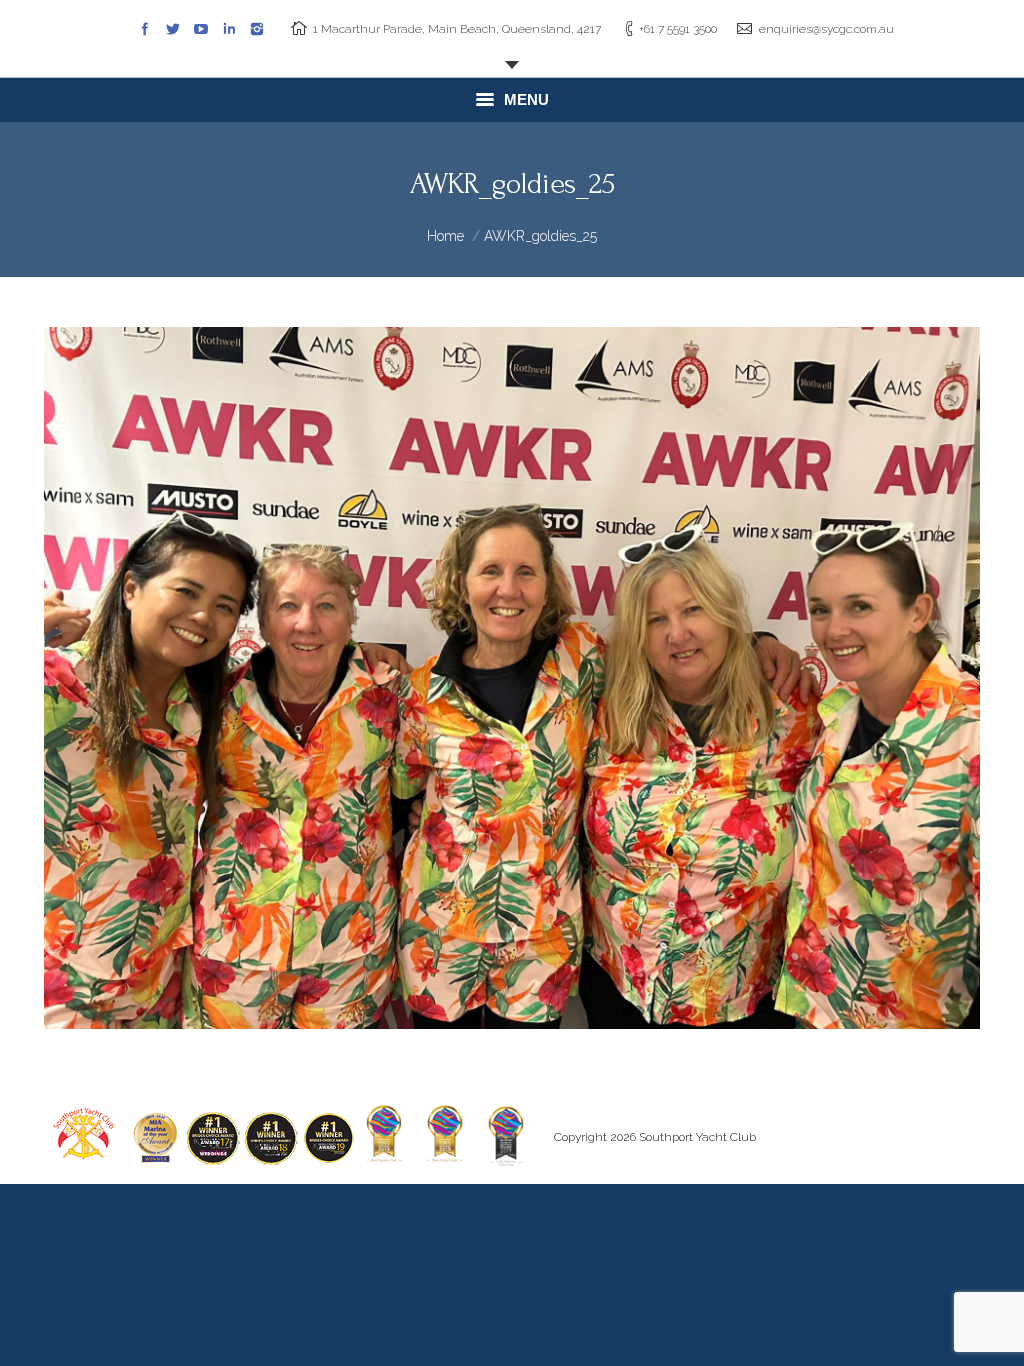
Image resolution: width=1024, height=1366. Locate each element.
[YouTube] (201, 29)
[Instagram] (257, 29)
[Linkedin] (229, 29)
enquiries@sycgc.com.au (826, 29)
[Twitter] (173, 29)
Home (445, 236)
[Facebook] (145, 29)
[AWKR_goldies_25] (512, 678)
